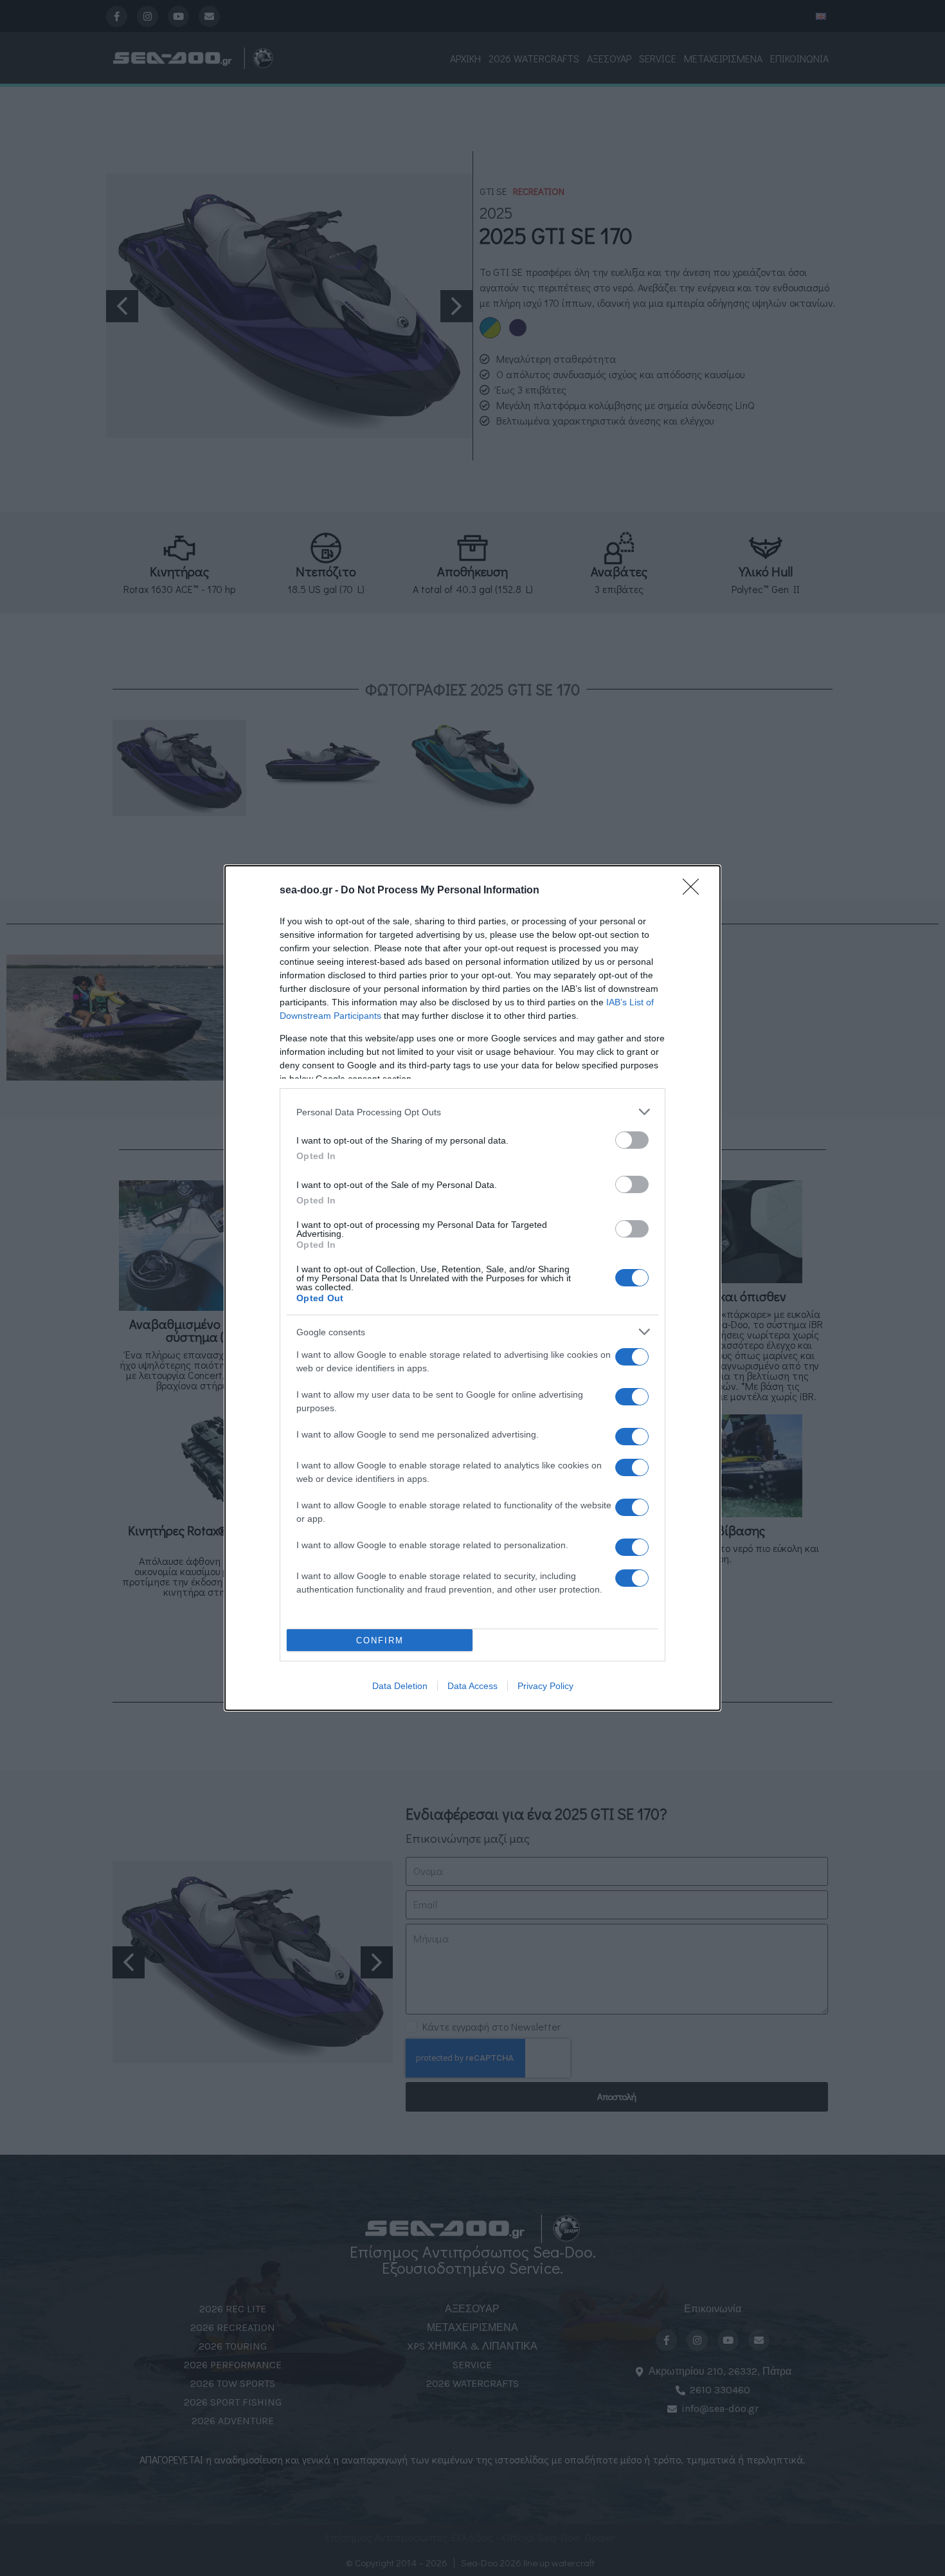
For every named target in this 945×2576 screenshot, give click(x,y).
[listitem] (473, 1112)
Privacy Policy (545, 1686)
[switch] (632, 1140)
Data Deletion (400, 1686)
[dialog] (473, 1288)
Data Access (473, 1686)
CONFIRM (380, 1640)
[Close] (695, 891)
